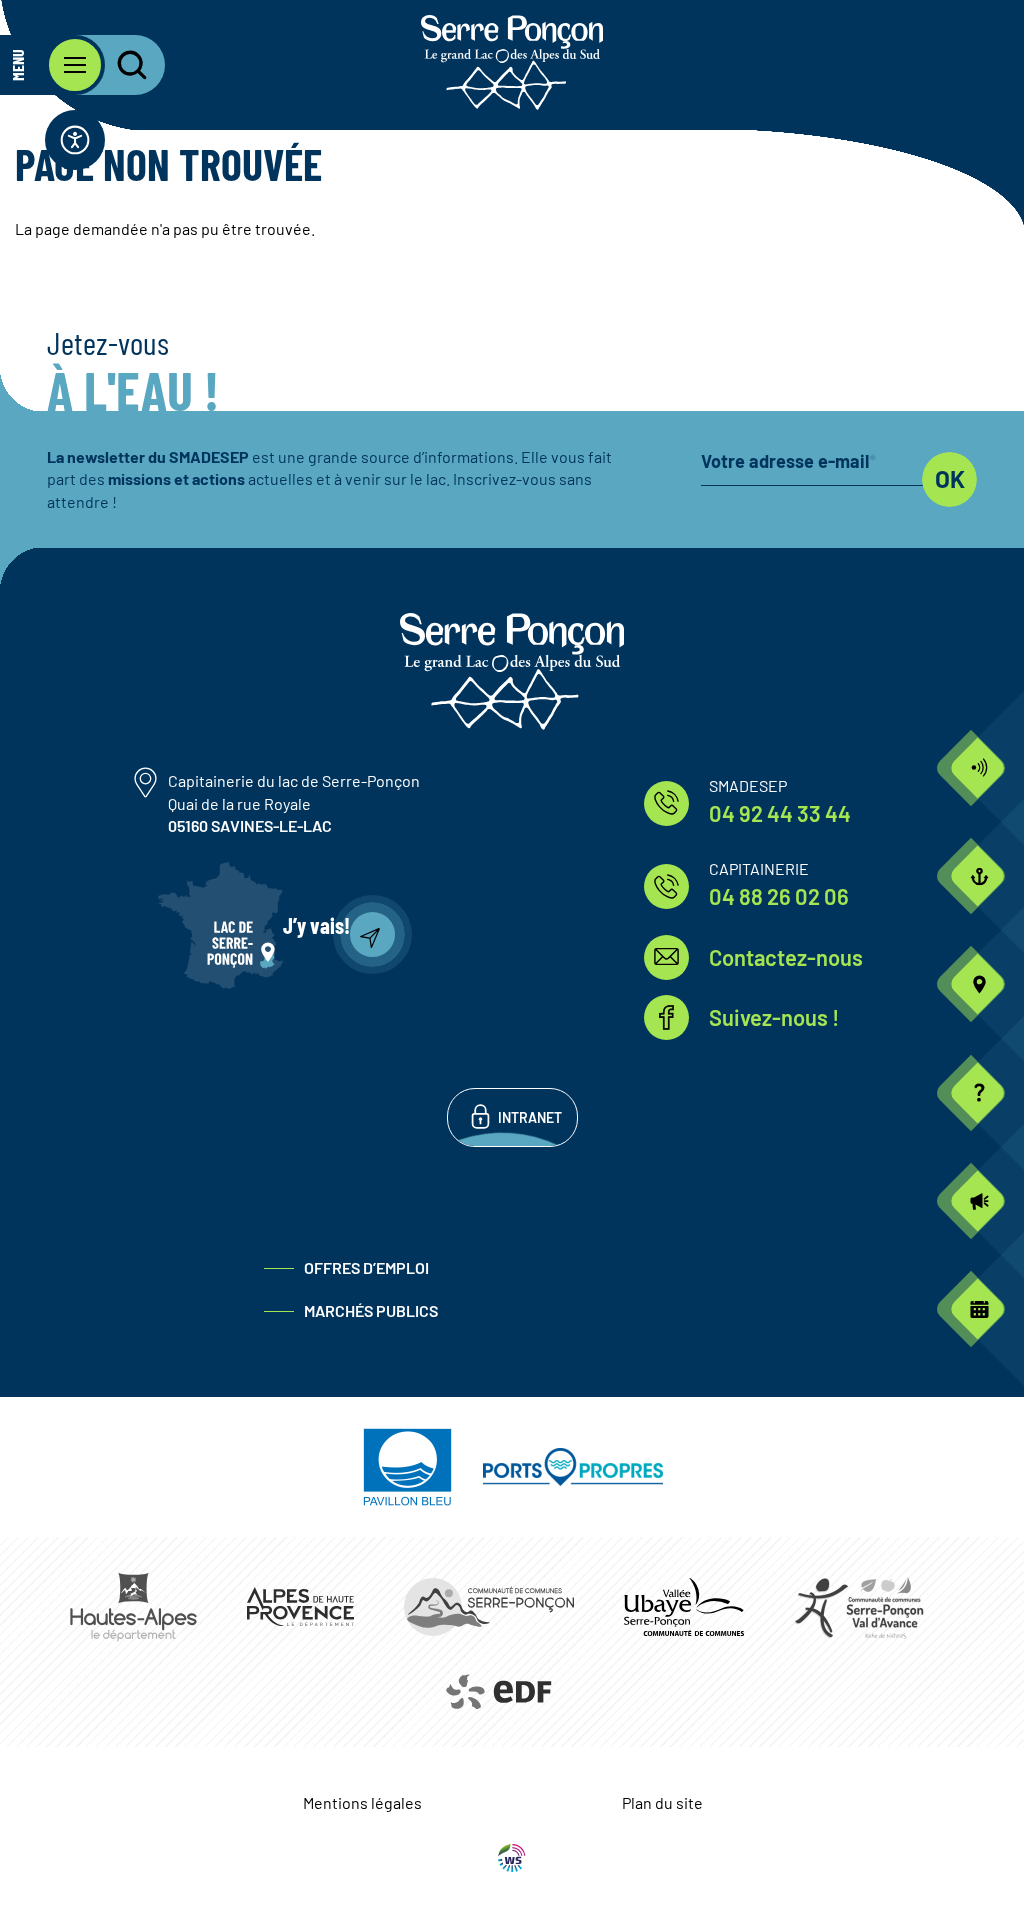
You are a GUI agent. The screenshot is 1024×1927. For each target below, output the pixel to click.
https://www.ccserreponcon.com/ (489, 1607)
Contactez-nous (786, 957)
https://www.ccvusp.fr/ (684, 1606)
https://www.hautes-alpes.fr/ (134, 1607)
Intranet (530, 1117)
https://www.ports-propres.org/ (573, 1467)
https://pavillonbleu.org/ (407, 1467)
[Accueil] (512, 62)
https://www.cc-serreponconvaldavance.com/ (859, 1607)
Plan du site (662, 1802)
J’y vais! (316, 925)
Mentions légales (362, 1802)
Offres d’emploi (366, 1267)
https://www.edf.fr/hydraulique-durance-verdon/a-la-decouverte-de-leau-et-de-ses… (497, 1692)
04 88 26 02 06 (779, 896)
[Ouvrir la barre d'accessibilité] (75, 140)
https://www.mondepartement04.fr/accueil (300, 1606)
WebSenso (512, 1858)
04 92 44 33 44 (780, 813)
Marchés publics (371, 1310)
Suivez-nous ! (774, 1017)
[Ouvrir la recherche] (120, 65)
